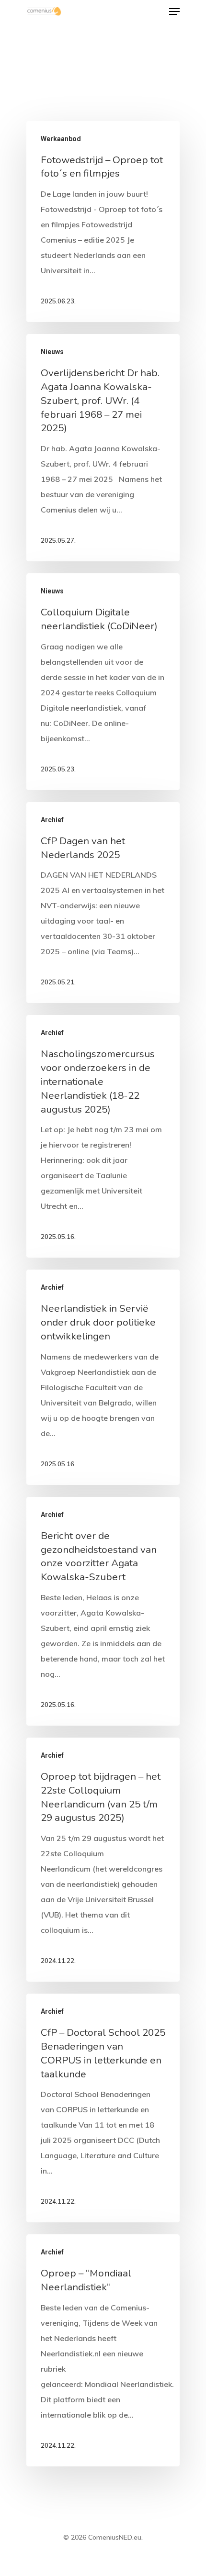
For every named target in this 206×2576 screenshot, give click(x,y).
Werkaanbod (61, 139)
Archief (52, 820)
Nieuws (52, 352)
